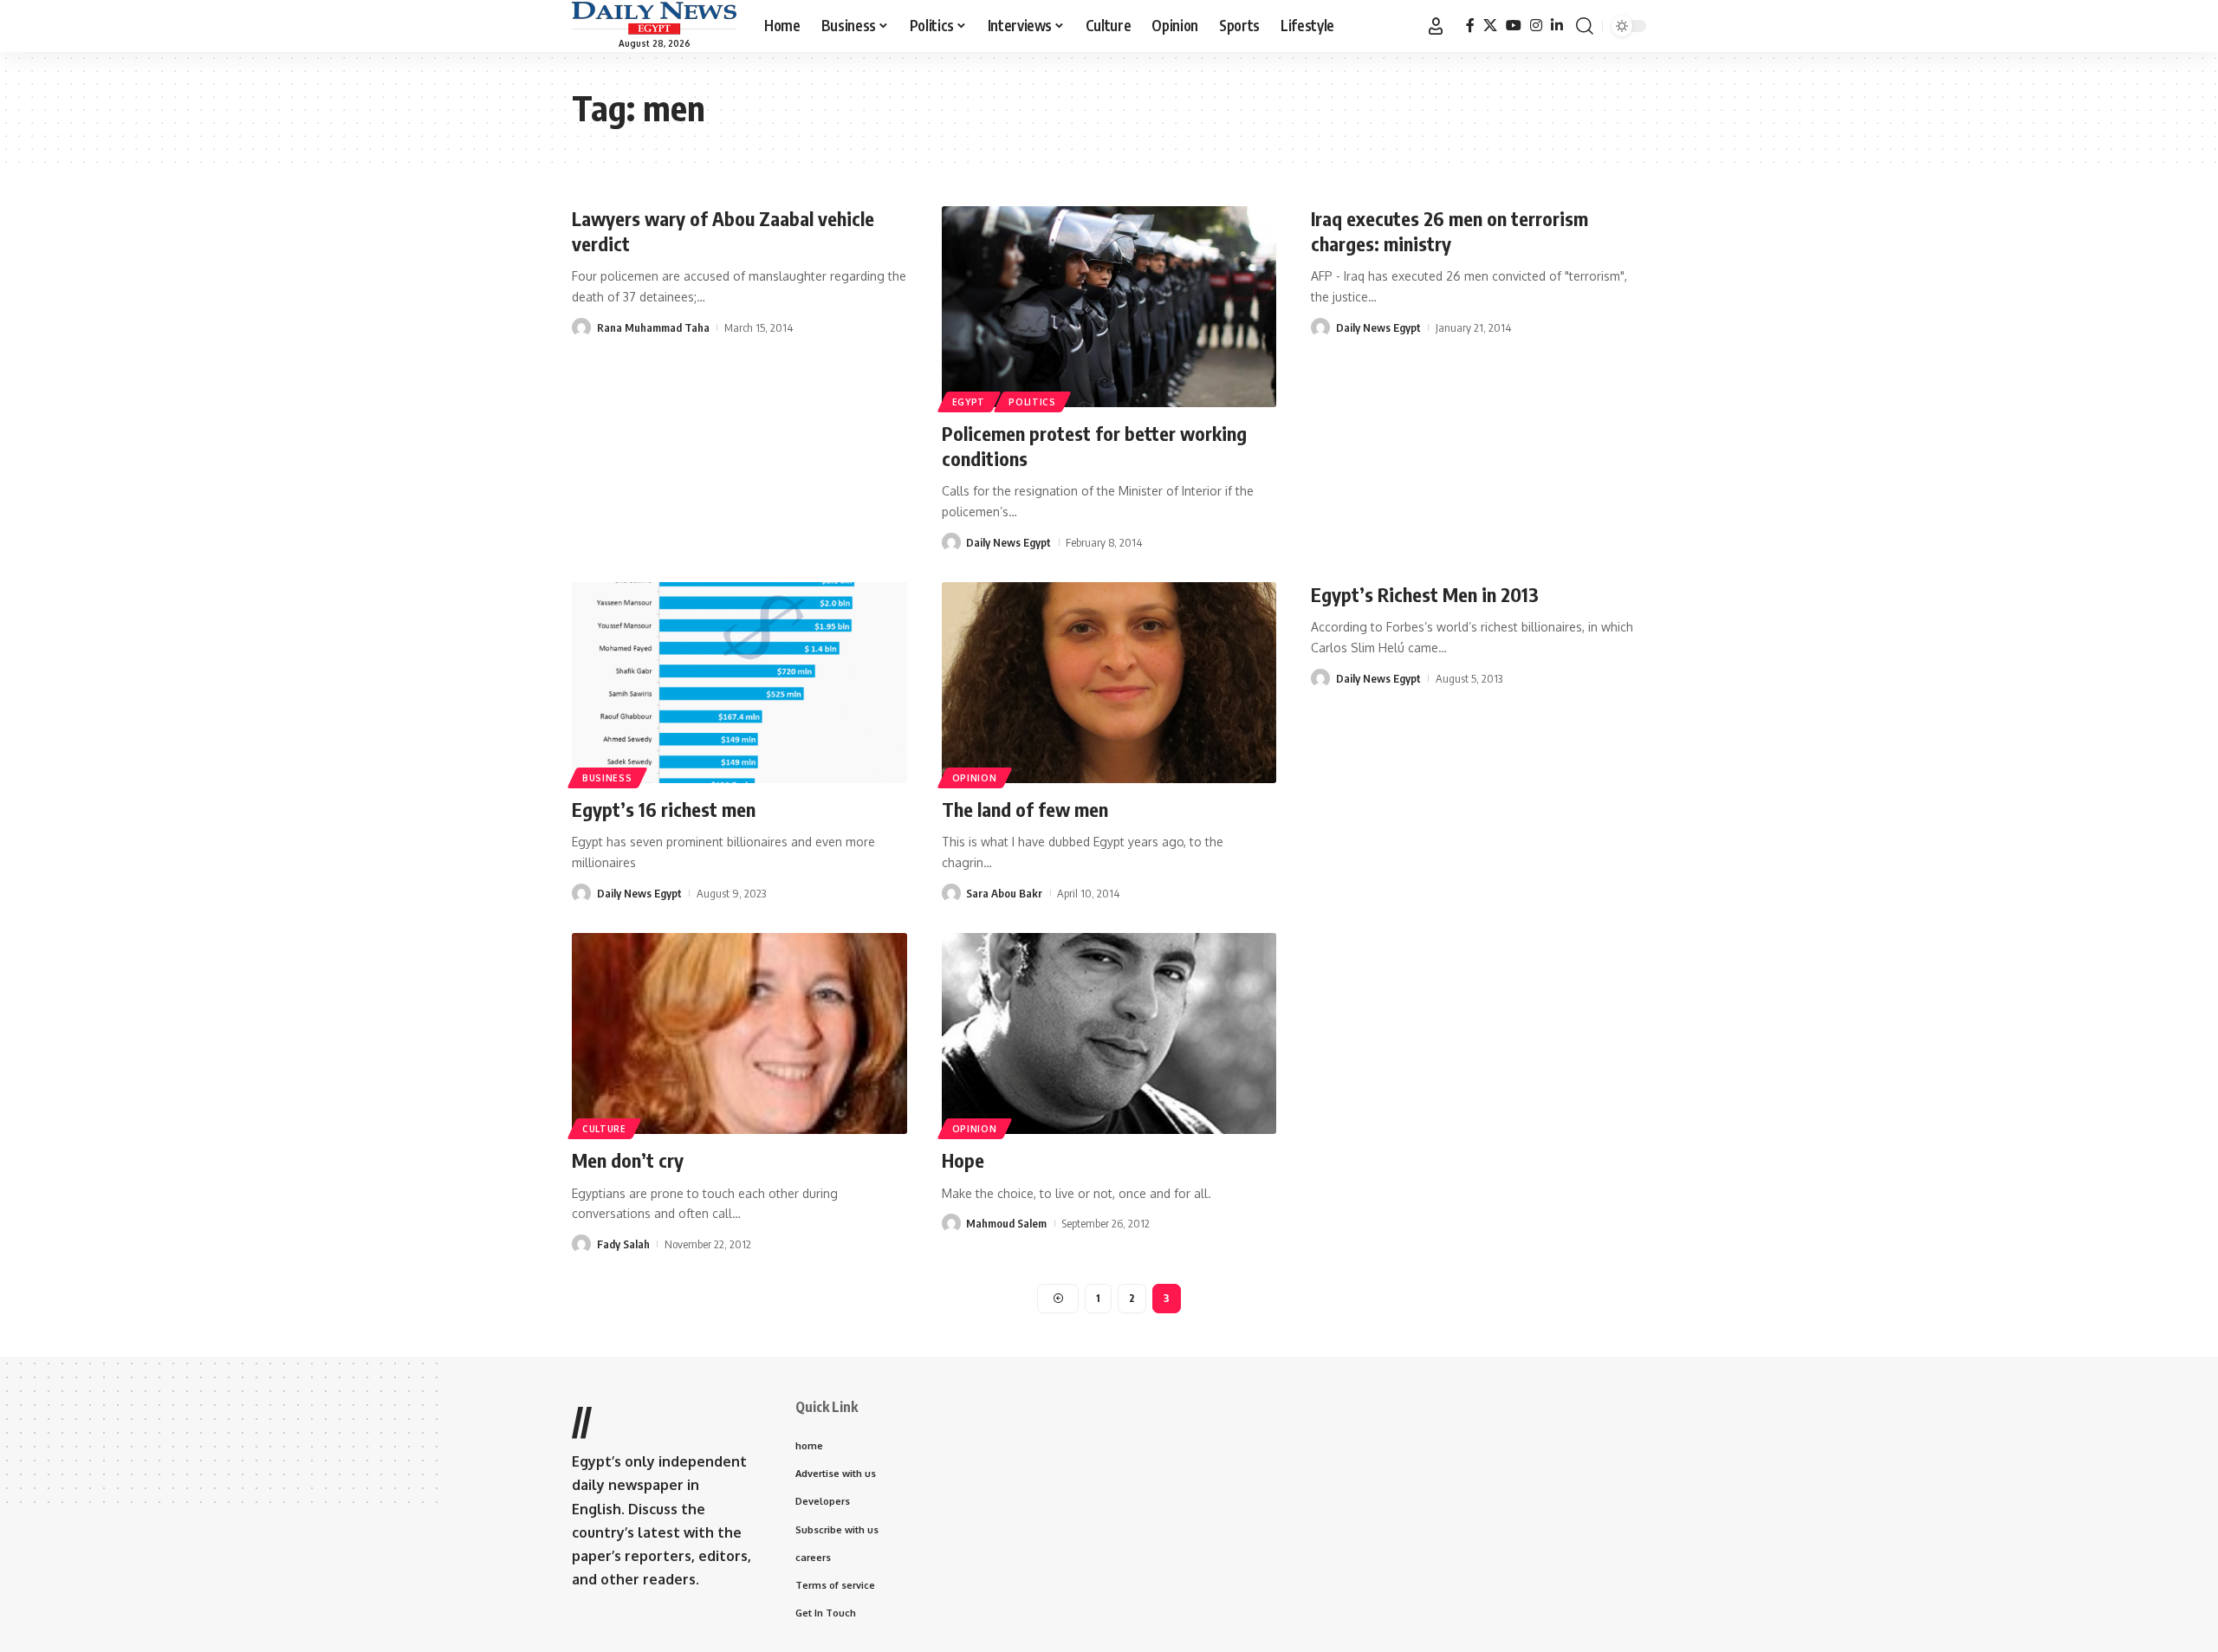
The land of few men (1025, 809)
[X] (1490, 26)
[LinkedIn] (1557, 26)
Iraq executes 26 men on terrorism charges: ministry (1449, 231)
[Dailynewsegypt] (654, 18)
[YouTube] (1514, 26)
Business (607, 778)
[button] (1436, 26)
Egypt (969, 402)
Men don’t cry (628, 1160)
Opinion (975, 778)
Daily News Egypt (1008, 542)
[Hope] (1109, 1033)
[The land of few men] (1109, 683)
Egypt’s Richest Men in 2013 (1425, 594)
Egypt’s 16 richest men (664, 809)
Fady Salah (623, 1244)
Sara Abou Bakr (1004, 893)
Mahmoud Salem (1006, 1223)
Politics (1032, 402)
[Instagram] (1536, 26)
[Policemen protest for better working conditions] (1109, 307)
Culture (604, 1129)
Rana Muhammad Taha (653, 327)
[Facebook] (1470, 26)
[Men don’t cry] (739, 1033)
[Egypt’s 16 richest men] (739, 683)
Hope (963, 1160)
